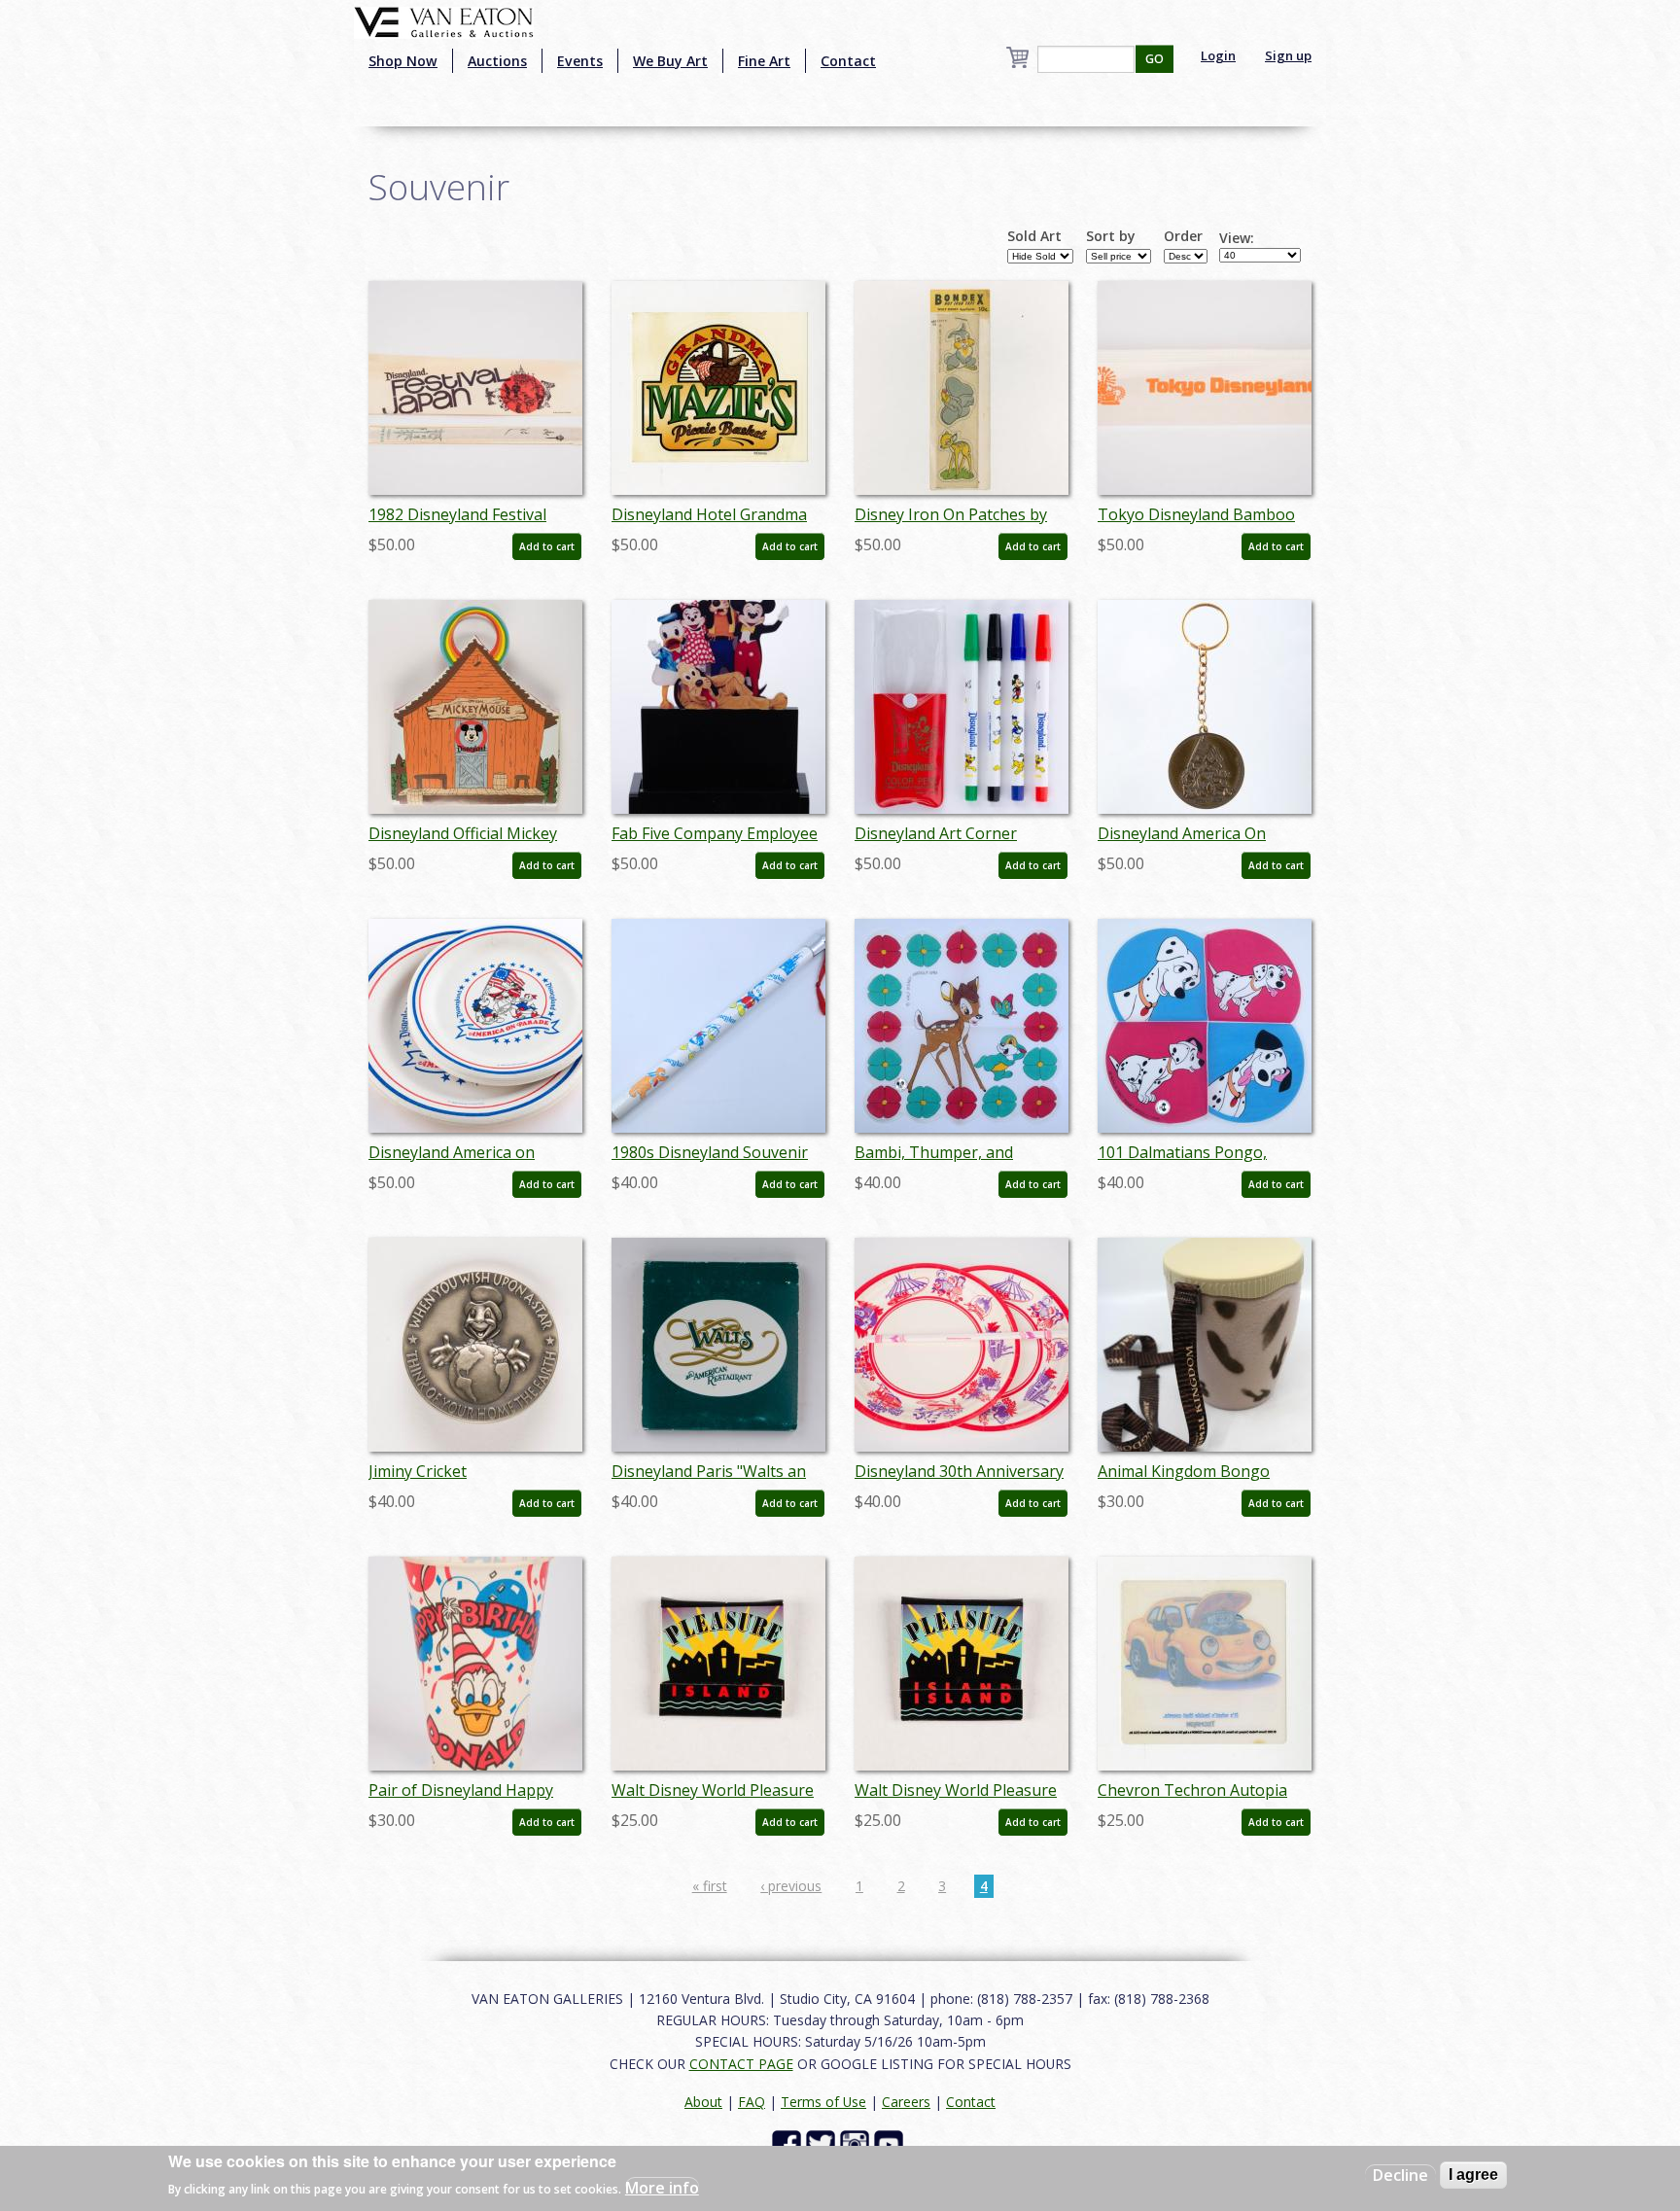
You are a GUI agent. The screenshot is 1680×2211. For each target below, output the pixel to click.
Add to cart (547, 546)
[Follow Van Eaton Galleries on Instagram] (857, 2143)
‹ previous (791, 1886)
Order (1183, 236)
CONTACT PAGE (741, 2064)
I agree (1473, 2175)
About (703, 2102)
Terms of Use (823, 2102)
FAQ (752, 2102)
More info (662, 2188)
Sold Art (1034, 236)
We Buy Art (670, 61)
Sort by (1111, 236)
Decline (1400, 2175)
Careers (906, 2102)
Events (580, 61)
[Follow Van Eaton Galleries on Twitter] (823, 2143)
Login (1218, 55)
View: (1237, 238)
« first (710, 1886)
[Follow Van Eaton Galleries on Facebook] (789, 2143)
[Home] (444, 20)
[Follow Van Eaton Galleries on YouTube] (891, 2143)
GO (1155, 59)
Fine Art (764, 61)
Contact (848, 61)
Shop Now (403, 61)
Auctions (497, 61)
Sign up (1288, 55)
